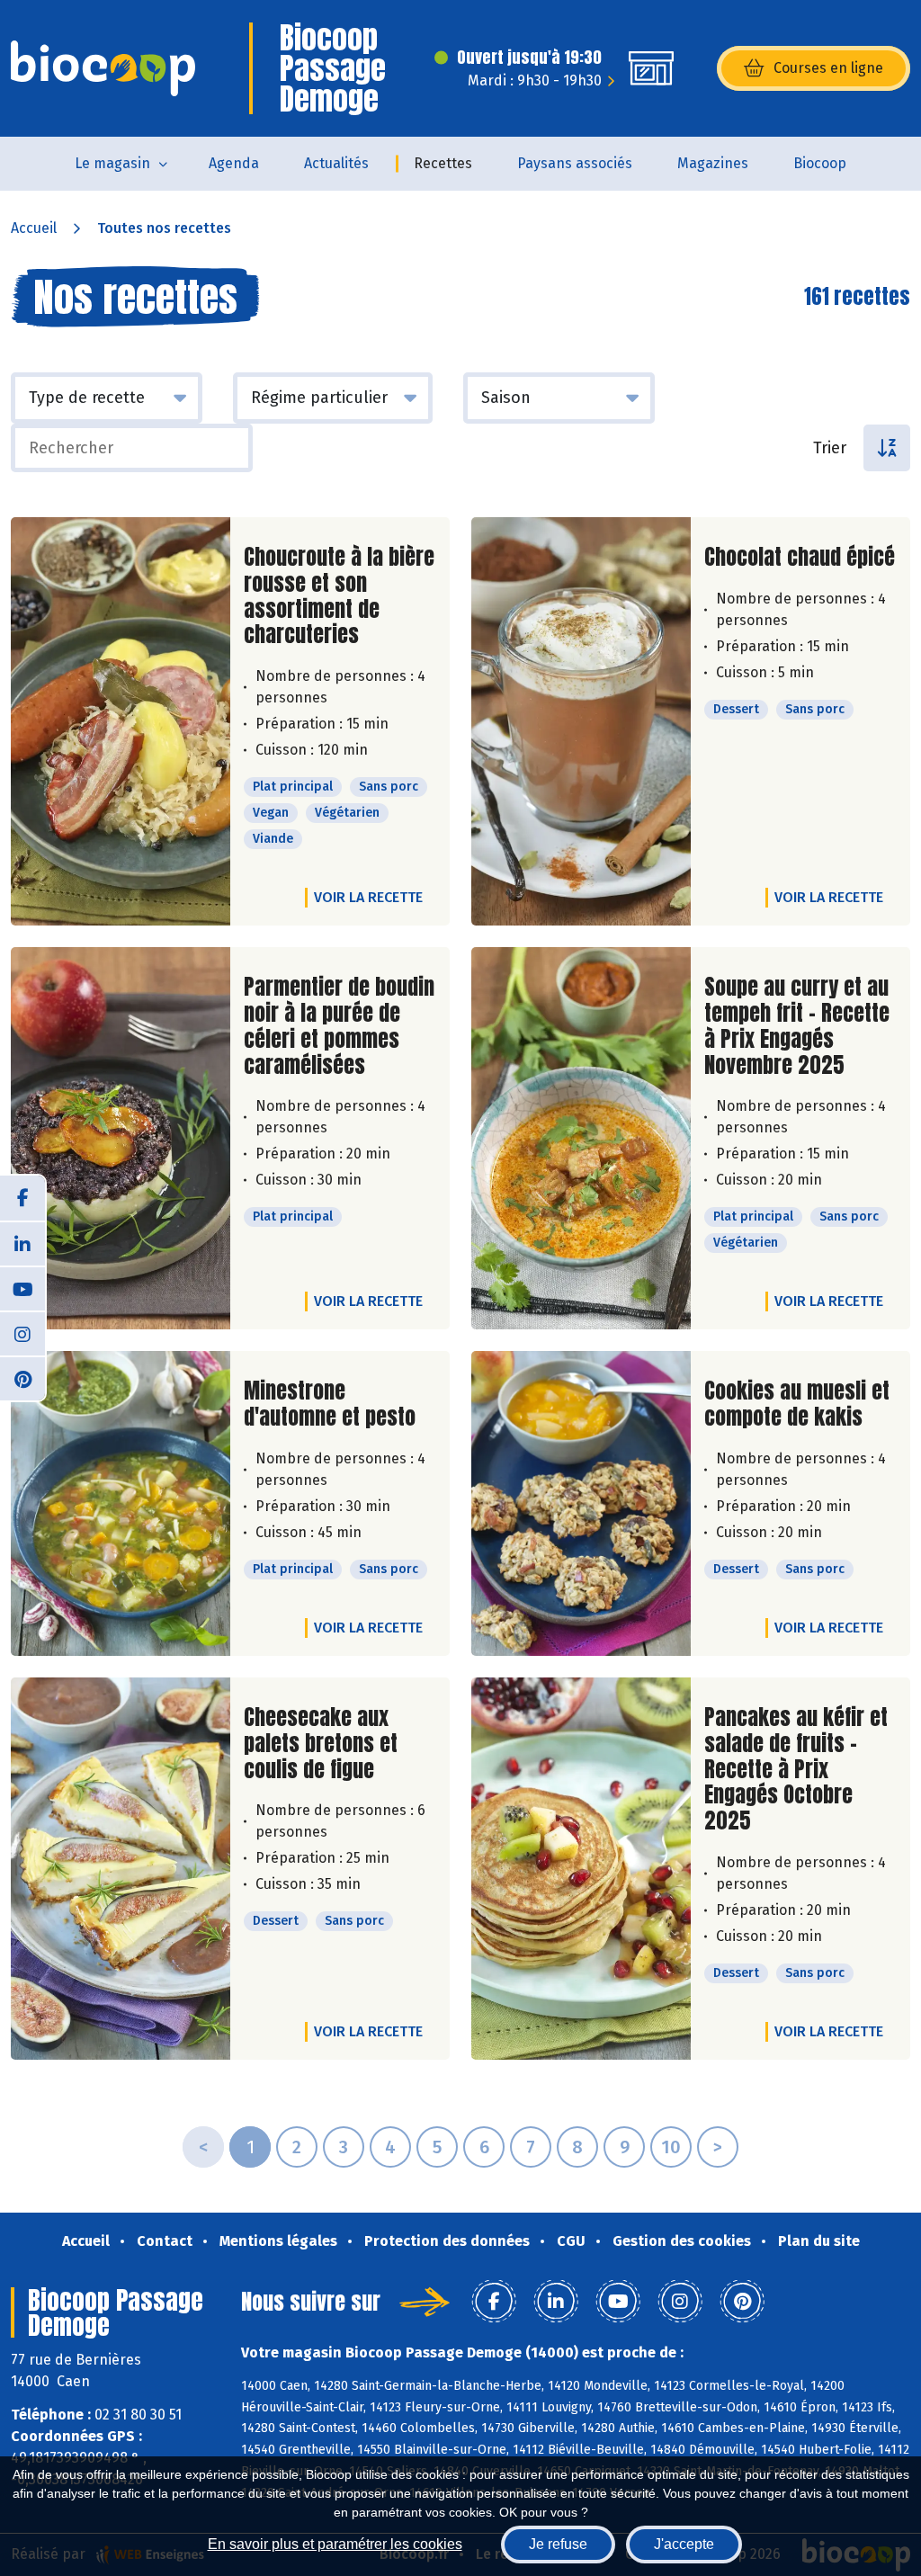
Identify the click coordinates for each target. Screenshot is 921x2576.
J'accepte (684, 2544)
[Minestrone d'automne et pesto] (121, 1503)
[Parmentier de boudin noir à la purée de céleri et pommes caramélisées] (121, 1138)
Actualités (336, 163)
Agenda (234, 163)
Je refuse (558, 2544)
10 (671, 2147)
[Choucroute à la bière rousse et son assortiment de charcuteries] (121, 721)
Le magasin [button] (112, 163)
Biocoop (820, 163)
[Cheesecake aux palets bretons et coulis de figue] (121, 1869)
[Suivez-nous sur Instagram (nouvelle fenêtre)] (22, 1333)
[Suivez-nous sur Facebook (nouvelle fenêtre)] (22, 1198)
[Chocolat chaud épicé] (581, 721)
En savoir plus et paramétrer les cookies (335, 2544)
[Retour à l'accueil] (103, 68)
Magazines (713, 163)
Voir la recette (368, 897)
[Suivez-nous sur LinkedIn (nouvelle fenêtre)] (22, 1243)
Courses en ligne (828, 68)
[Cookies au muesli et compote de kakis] (581, 1503)
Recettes (443, 163)
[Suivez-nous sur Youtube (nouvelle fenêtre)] (22, 1288)
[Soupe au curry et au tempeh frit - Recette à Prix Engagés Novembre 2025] (581, 1138)
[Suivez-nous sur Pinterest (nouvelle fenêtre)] (22, 1378)
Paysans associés (575, 163)
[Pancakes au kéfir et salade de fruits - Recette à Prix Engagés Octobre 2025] (581, 1869)
